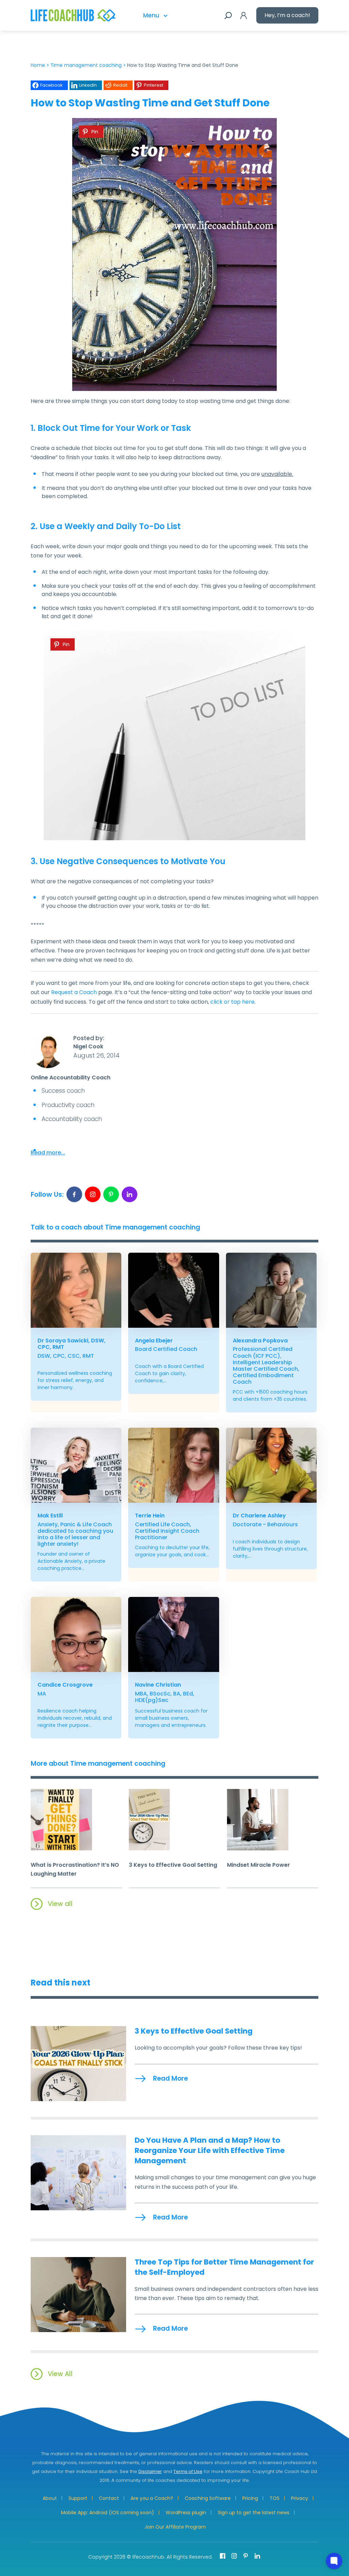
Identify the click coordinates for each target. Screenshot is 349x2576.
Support (78, 2498)
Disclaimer (150, 2471)
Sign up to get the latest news (254, 2513)
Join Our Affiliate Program (175, 2527)
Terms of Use (188, 2471)
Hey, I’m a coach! (287, 15)
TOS (275, 2498)
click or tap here (232, 1002)
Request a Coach (74, 992)
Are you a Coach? (152, 2498)
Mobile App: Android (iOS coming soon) (108, 2513)
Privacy (300, 2498)
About (50, 2498)
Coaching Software (208, 2498)
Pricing (250, 2498)
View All (60, 2374)
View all (60, 1904)
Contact (109, 2498)
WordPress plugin (186, 2513)
